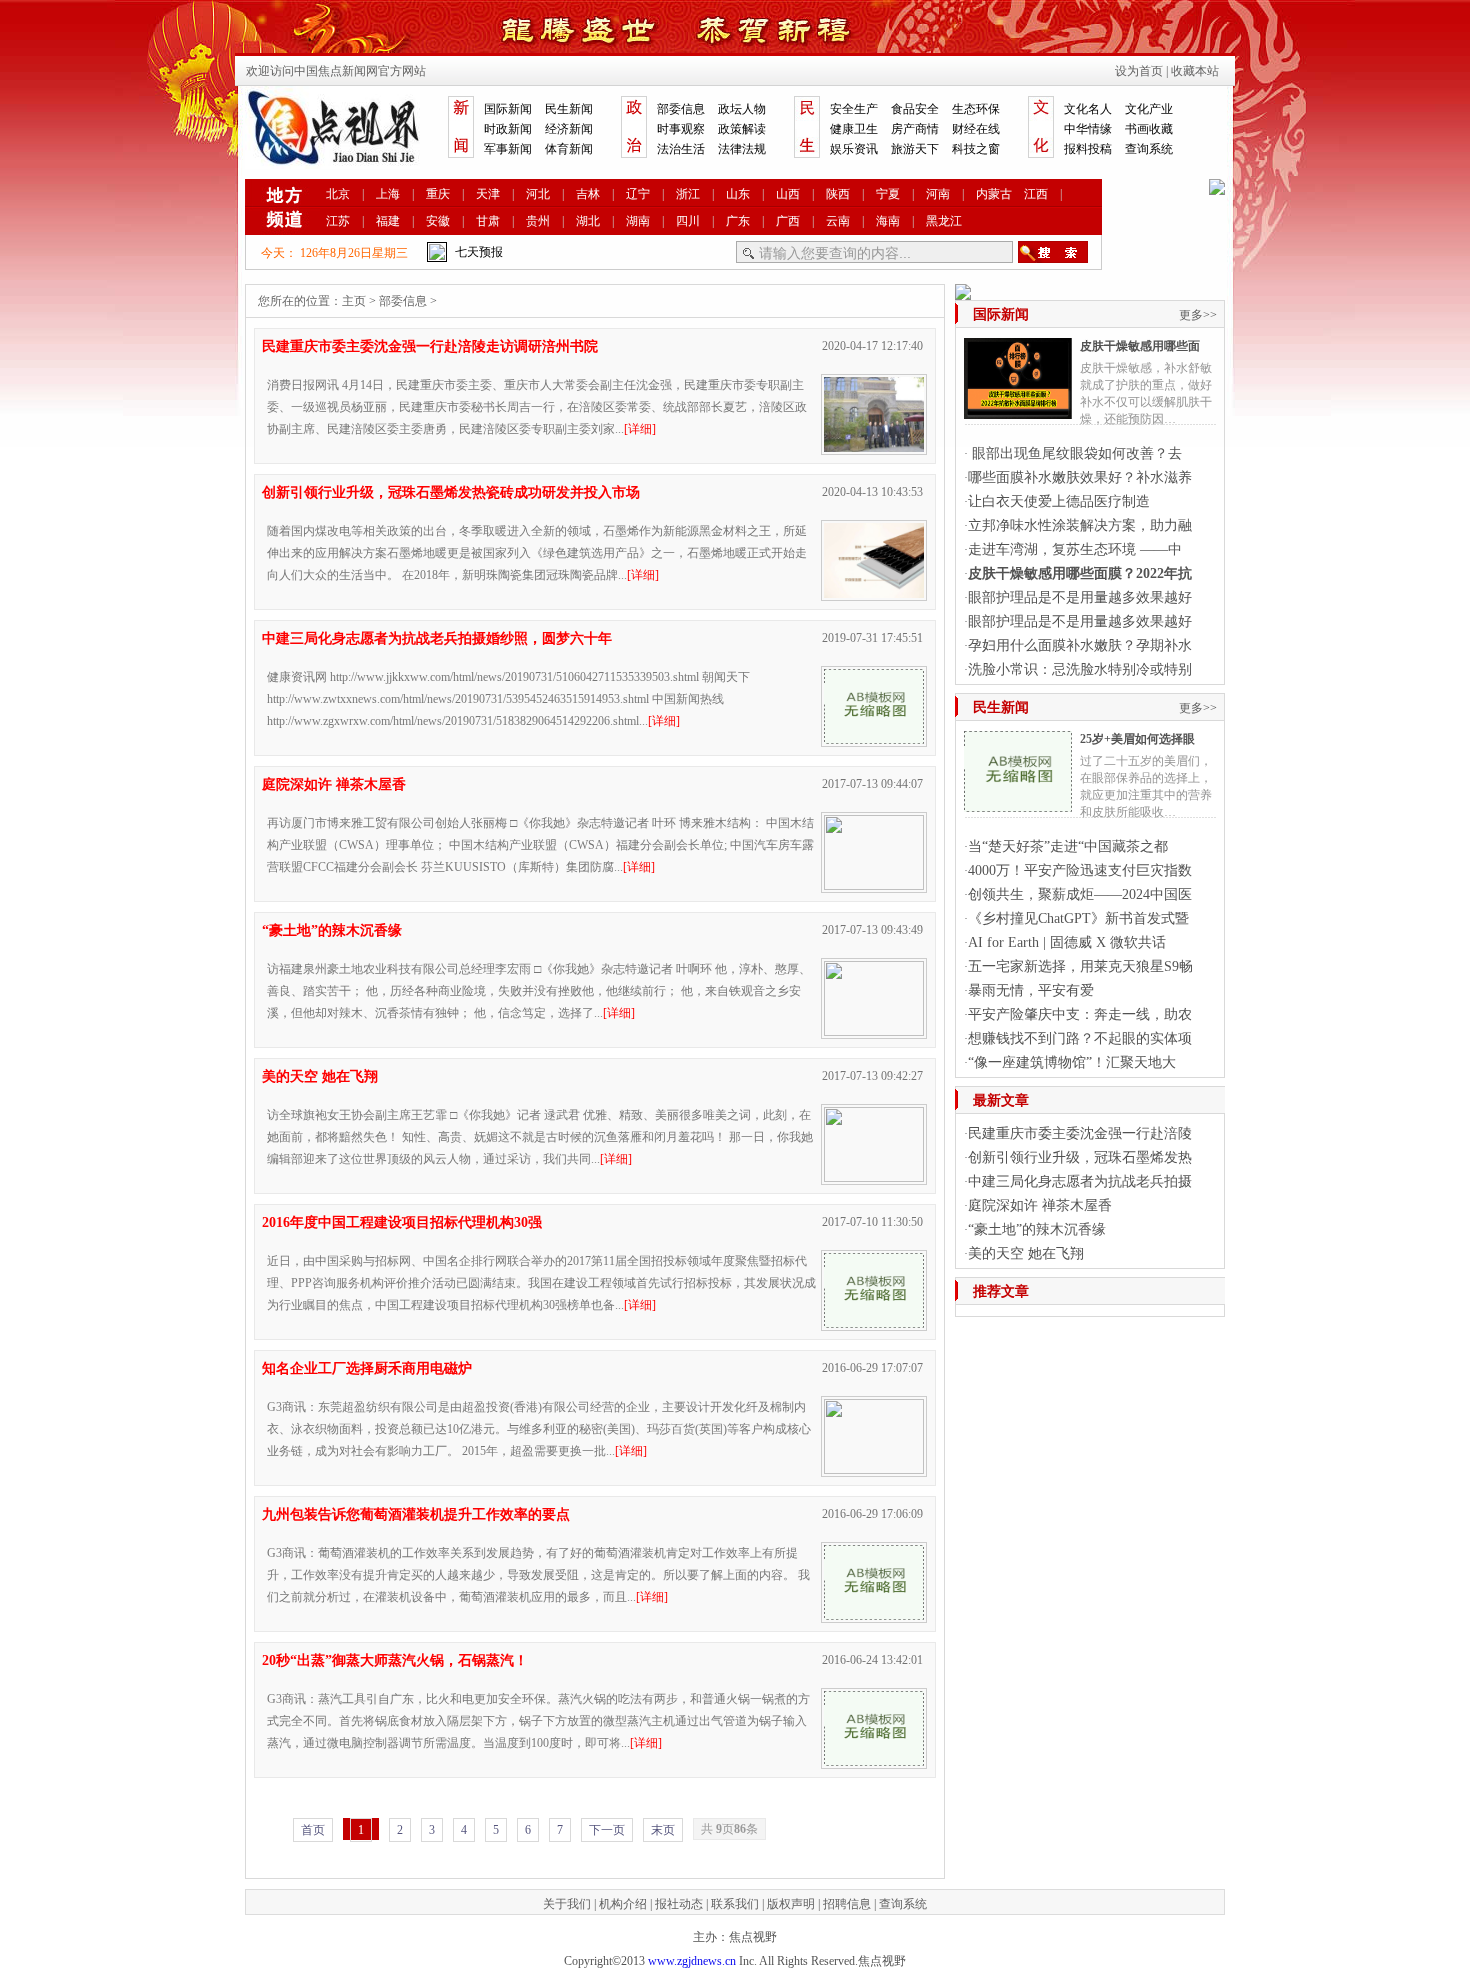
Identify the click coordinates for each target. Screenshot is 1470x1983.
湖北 (588, 221)
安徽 (438, 221)
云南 (838, 221)
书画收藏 (1149, 129)
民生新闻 (569, 109)
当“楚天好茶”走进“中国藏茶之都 (1068, 846)
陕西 (838, 194)
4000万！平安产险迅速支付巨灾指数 (1080, 870)
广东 (738, 221)
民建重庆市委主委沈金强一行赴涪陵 (1080, 1133)
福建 (388, 221)
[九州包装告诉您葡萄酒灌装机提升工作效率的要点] (874, 1615)
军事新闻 (508, 149)
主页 (354, 301)
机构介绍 (623, 1904)
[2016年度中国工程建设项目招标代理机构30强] (874, 1323)
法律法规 (742, 149)
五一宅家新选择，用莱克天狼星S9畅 (1080, 966)
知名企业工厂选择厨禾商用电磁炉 (367, 1368)
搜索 (1053, 252)
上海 (388, 194)
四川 (688, 221)
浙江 (688, 194)
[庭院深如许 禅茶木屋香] (874, 885)
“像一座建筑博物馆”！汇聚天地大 (1072, 1062)
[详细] (640, 429)
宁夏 (888, 194)
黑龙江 (944, 221)
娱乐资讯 (854, 149)
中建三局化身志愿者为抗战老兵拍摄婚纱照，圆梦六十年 (437, 638)
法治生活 (681, 149)
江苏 (338, 221)
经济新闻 (569, 129)
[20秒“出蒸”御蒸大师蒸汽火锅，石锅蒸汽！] (874, 1761)
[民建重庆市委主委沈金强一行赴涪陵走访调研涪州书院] (874, 447)
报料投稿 (1088, 149)
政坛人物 (742, 109)
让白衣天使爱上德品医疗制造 (1059, 501)
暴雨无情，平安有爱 (1031, 990)
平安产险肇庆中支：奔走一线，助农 (1080, 1014)
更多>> (1198, 315)
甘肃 (488, 221)
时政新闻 (508, 129)
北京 (338, 194)
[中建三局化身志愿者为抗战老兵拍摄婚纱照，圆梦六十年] (874, 739)
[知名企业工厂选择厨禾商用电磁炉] (874, 1469)
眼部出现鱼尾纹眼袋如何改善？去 (1075, 453)
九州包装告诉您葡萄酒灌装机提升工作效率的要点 (416, 1514)
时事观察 (681, 129)
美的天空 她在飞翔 (320, 1076)
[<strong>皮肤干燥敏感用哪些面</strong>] (1018, 411)
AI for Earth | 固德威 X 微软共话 (1067, 942)
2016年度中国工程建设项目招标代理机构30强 (402, 1222)
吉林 (588, 194)
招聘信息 (847, 1904)
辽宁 (638, 194)
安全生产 (854, 109)
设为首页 (1139, 71)
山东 (738, 194)
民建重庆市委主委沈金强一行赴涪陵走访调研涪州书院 (430, 346)
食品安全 (915, 109)
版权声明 (791, 1904)
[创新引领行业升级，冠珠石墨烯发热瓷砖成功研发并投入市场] (874, 593)
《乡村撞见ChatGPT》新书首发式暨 (1078, 918)
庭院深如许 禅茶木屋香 (334, 784)
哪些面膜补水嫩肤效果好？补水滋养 (1080, 477)
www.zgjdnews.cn (692, 1961)
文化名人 (1088, 109)
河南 (938, 194)
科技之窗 (976, 149)
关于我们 (567, 1904)
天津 (488, 194)
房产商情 (915, 129)
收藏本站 (1195, 71)
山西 (788, 194)
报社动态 (679, 1904)
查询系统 (1149, 149)
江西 (1036, 194)
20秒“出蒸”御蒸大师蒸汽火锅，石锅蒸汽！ (395, 1660)
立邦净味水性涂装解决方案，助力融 (1080, 525)
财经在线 (976, 129)
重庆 (438, 194)
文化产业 (1149, 109)
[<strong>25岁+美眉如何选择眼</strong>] (1018, 804)
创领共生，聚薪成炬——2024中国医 (1080, 894)
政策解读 (742, 129)
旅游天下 (915, 149)
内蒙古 (994, 194)
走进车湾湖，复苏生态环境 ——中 (1075, 549)
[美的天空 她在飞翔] (874, 1177)
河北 (538, 194)
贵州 (538, 221)
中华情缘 (1088, 129)
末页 (663, 1830)
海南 (888, 221)
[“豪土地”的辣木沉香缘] (874, 1031)
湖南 (638, 221)
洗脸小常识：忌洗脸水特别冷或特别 (1080, 669)
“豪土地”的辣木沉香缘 (332, 930)
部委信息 (681, 109)
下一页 (607, 1830)
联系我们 (735, 1904)
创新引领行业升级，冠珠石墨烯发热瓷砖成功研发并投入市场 (451, 492)
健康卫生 (854, 129)
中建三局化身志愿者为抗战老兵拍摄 (1080, 1181)
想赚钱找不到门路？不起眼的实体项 (1080, 1038)
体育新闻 (569, 149)
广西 (788, 221)
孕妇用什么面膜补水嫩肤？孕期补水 (1080, 645)
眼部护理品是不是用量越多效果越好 (1080, 597)
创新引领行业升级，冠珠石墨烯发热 (1080, 1157)
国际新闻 (508, 109)
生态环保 (976, 109)
